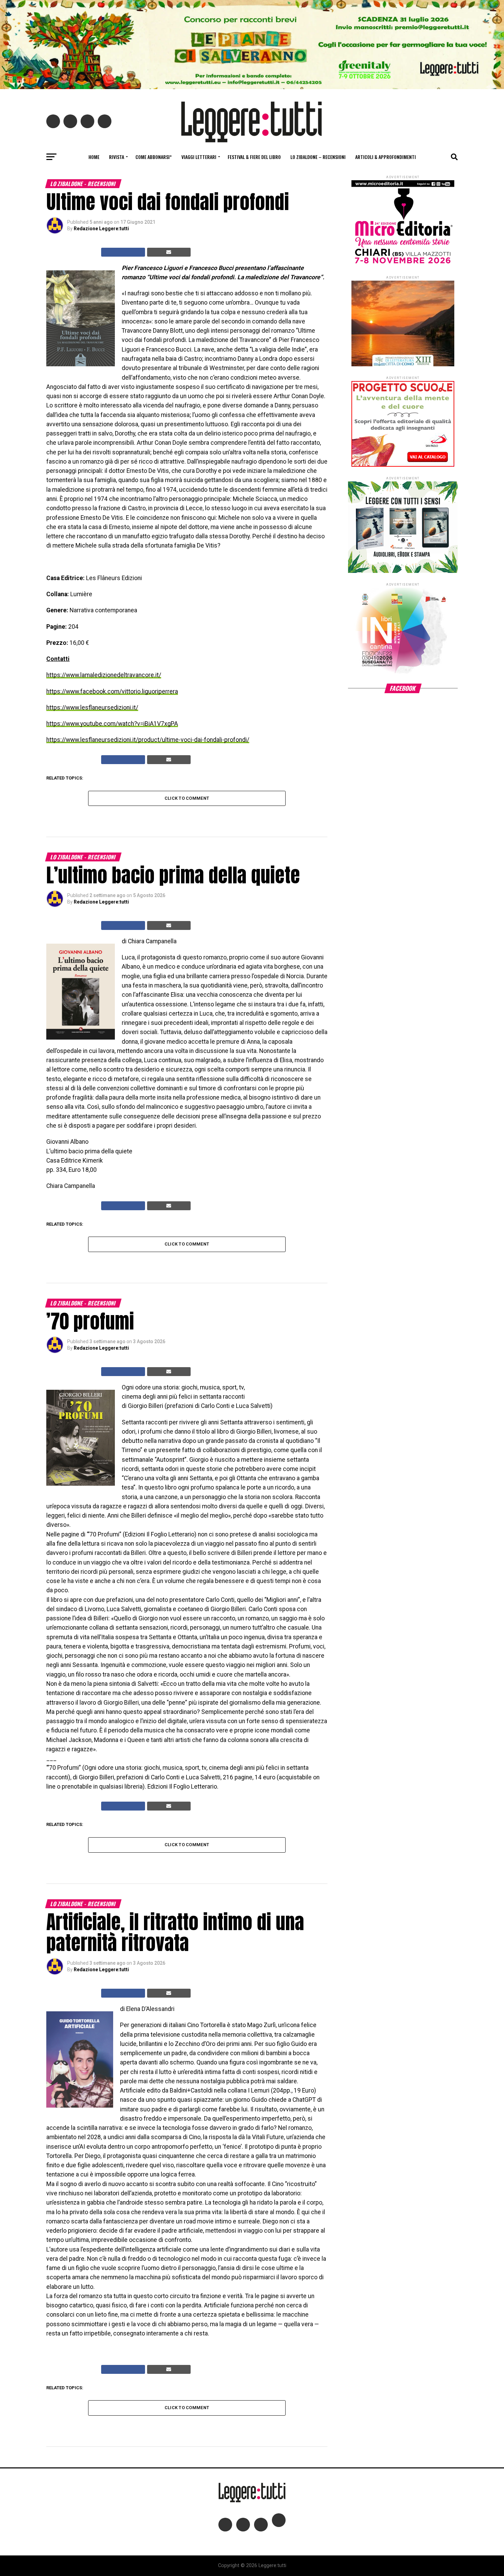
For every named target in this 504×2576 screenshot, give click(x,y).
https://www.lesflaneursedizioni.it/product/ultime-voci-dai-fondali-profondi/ (148, 740)
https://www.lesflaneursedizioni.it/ (92, 708)
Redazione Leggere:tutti (101, 229)
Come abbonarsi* (154, 157)
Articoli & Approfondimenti (386, 157)
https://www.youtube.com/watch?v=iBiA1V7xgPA (112, 724)
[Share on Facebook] (123, 252)
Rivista (117, 157)
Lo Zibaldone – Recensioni (318, 157)
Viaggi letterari (199, 157)
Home (94, 157)
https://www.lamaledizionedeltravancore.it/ (104, 675)
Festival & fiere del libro (254, 157)
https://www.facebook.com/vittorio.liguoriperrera (112, 691)
